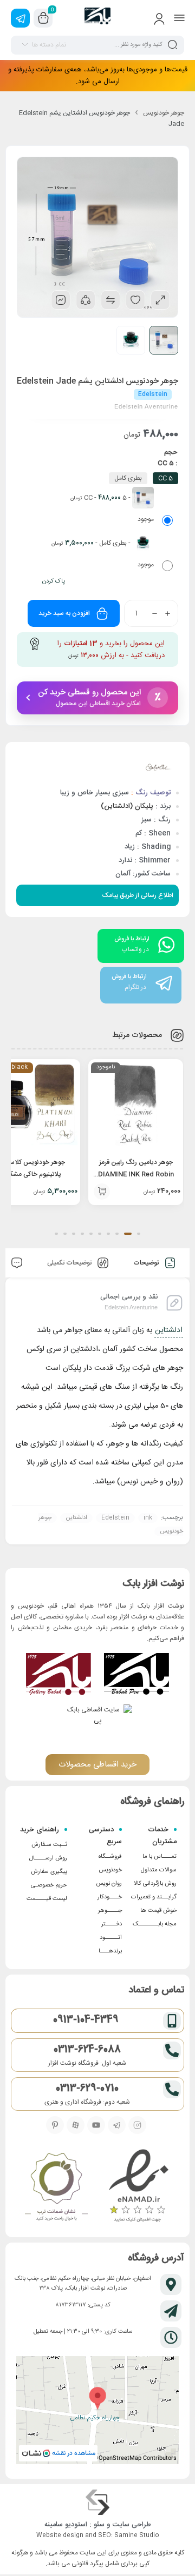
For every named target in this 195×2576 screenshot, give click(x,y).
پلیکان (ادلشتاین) (126, 806)
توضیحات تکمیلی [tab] (70, 1263)
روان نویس (109, 1884)
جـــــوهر (110, 1911)
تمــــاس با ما (160, 1857)
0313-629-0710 (87, 2089)
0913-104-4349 (86, 2020)
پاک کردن (54, 581)
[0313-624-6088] (172, 2050)
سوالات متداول (159, 1870)
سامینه (54, 2525)
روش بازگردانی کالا (155, 1884)
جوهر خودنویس (164, 113)
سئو (99, 2525)
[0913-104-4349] (172, 2021)
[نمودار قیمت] (61, 300)
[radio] (120, 508)
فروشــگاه (110, 1857)
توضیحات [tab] (147, 1263)
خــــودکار (110, 1897)
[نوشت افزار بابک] (97, 18)
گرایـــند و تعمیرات (154, 1897)
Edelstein (115, 1518)
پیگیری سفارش (49, 1872)
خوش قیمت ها (158, 1911)
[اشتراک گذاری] (86, 300)
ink (148, 1518)
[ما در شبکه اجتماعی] (20, 18)
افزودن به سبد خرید (64, 613)
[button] (102, 1192)
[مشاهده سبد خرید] (43, 18)
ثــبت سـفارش (49, 1845)
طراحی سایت (132, 2525)
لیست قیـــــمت (47, 1899)
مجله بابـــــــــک (155, 1924)
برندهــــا (110, 1951)
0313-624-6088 (87, 2050)
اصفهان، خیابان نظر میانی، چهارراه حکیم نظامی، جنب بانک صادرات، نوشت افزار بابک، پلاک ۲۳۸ (83, 2284)
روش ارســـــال (48, 1858)
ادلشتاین (169, 1330)
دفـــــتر (112, 1924)
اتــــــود (111, 1938)
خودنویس (110, 1870)
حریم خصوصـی (49, 1885)
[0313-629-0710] (172, 2089)
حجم (171, 452)
